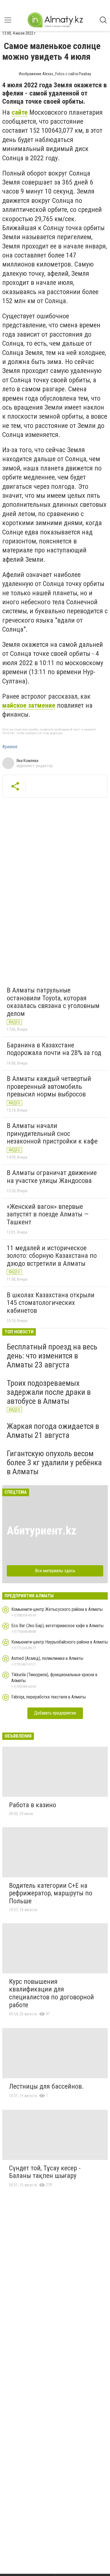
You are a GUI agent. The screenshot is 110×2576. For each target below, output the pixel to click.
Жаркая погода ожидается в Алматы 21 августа (53, 1431)
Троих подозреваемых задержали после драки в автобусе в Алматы (49, 1392)
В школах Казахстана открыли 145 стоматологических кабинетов (51, 1303)
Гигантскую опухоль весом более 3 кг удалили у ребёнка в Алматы (54, 1463)
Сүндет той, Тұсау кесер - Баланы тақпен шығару (45, 2172)
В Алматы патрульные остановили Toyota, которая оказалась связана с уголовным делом (53, 1002)
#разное (10, 747)
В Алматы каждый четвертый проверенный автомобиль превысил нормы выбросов (49, 1086)
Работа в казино (33, 1805)
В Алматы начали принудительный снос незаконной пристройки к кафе (52, 1133)
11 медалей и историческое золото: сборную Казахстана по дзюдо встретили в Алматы (52, 1256)
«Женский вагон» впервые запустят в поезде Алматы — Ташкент (48, 1214)
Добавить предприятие (55, 1713)
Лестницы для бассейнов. (46, 2086)
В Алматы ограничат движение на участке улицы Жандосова (52, 1177)
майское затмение (29, 705)
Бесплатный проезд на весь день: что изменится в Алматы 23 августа (52, 1356)
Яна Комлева (27, 761)
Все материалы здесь (55, 1571)
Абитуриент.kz (42, 1531)
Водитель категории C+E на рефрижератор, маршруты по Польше (51, 1893)
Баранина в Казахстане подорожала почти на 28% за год (54, 1049)
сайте (20, 112)
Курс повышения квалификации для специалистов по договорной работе (51, 1993)
